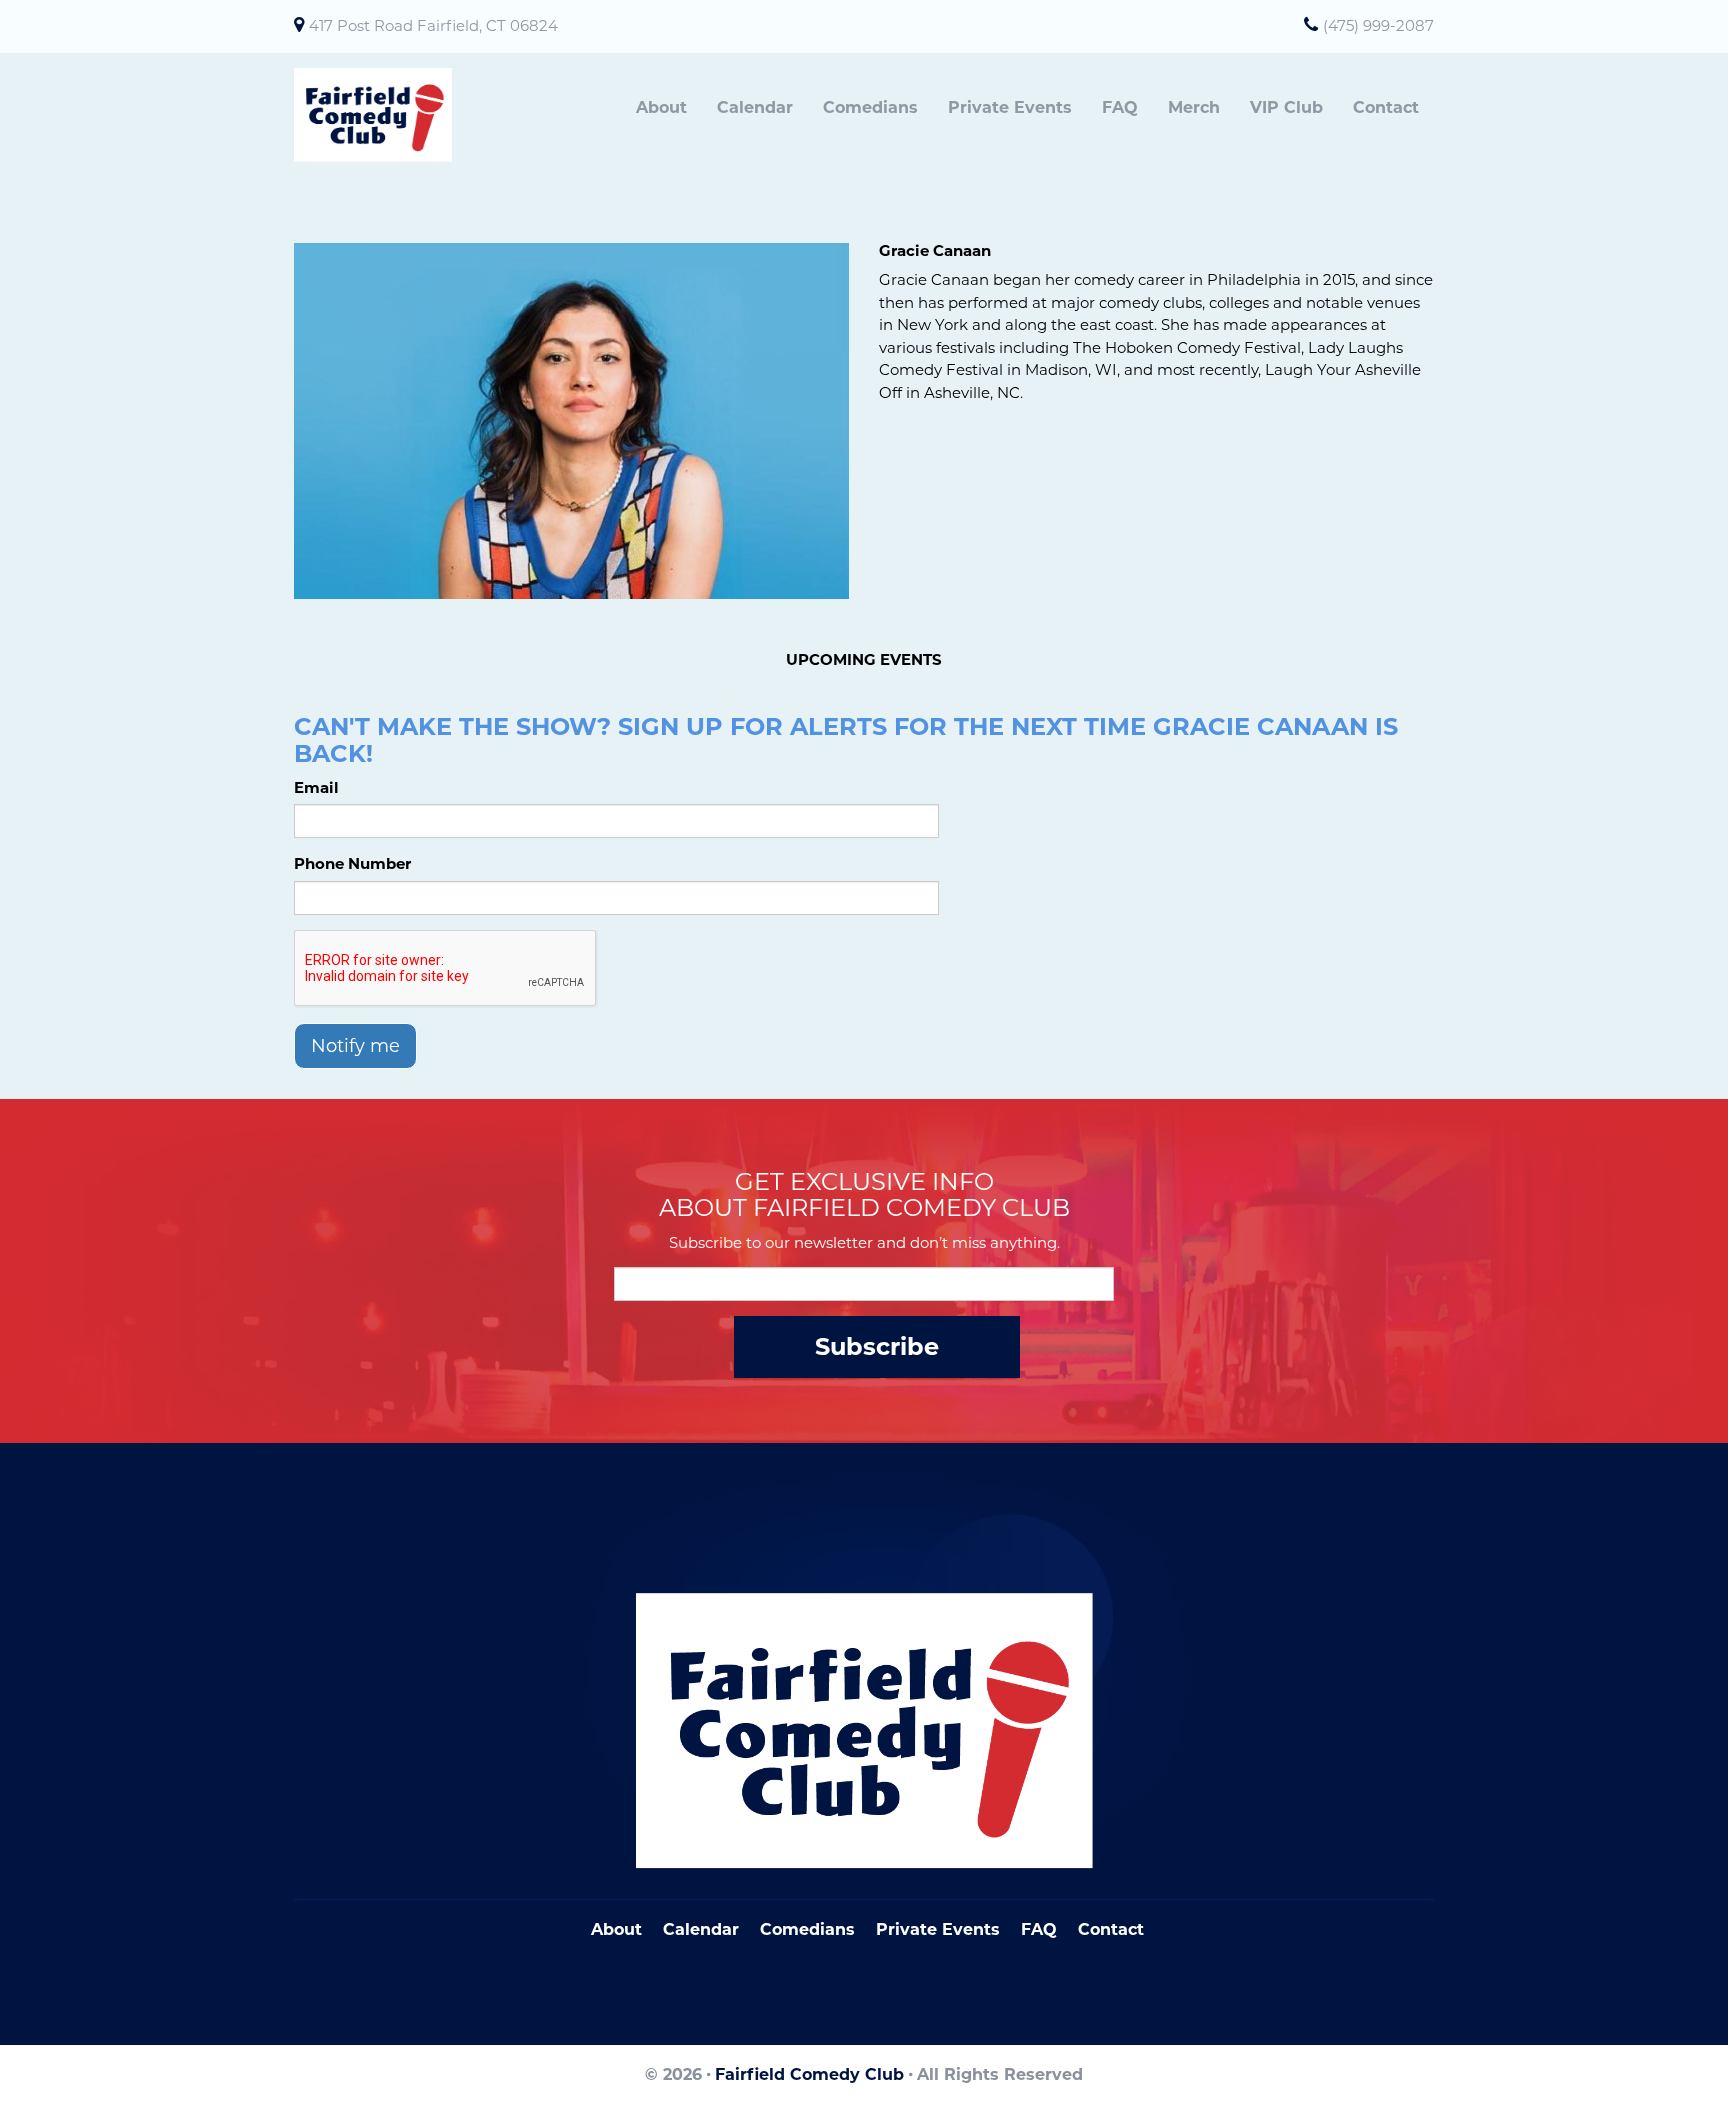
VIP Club (1286, 107)
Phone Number (352, 863)
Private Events (1010, 107)
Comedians (870, 107)
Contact (1386, 107)
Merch (1194, 107)
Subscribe (877, 1346)
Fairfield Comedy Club (809, 2074)
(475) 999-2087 (1378, 25)
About (661, 107)
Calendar (755, 107)
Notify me (355, 1046)
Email (316, 787)
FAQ (1120, 107)
